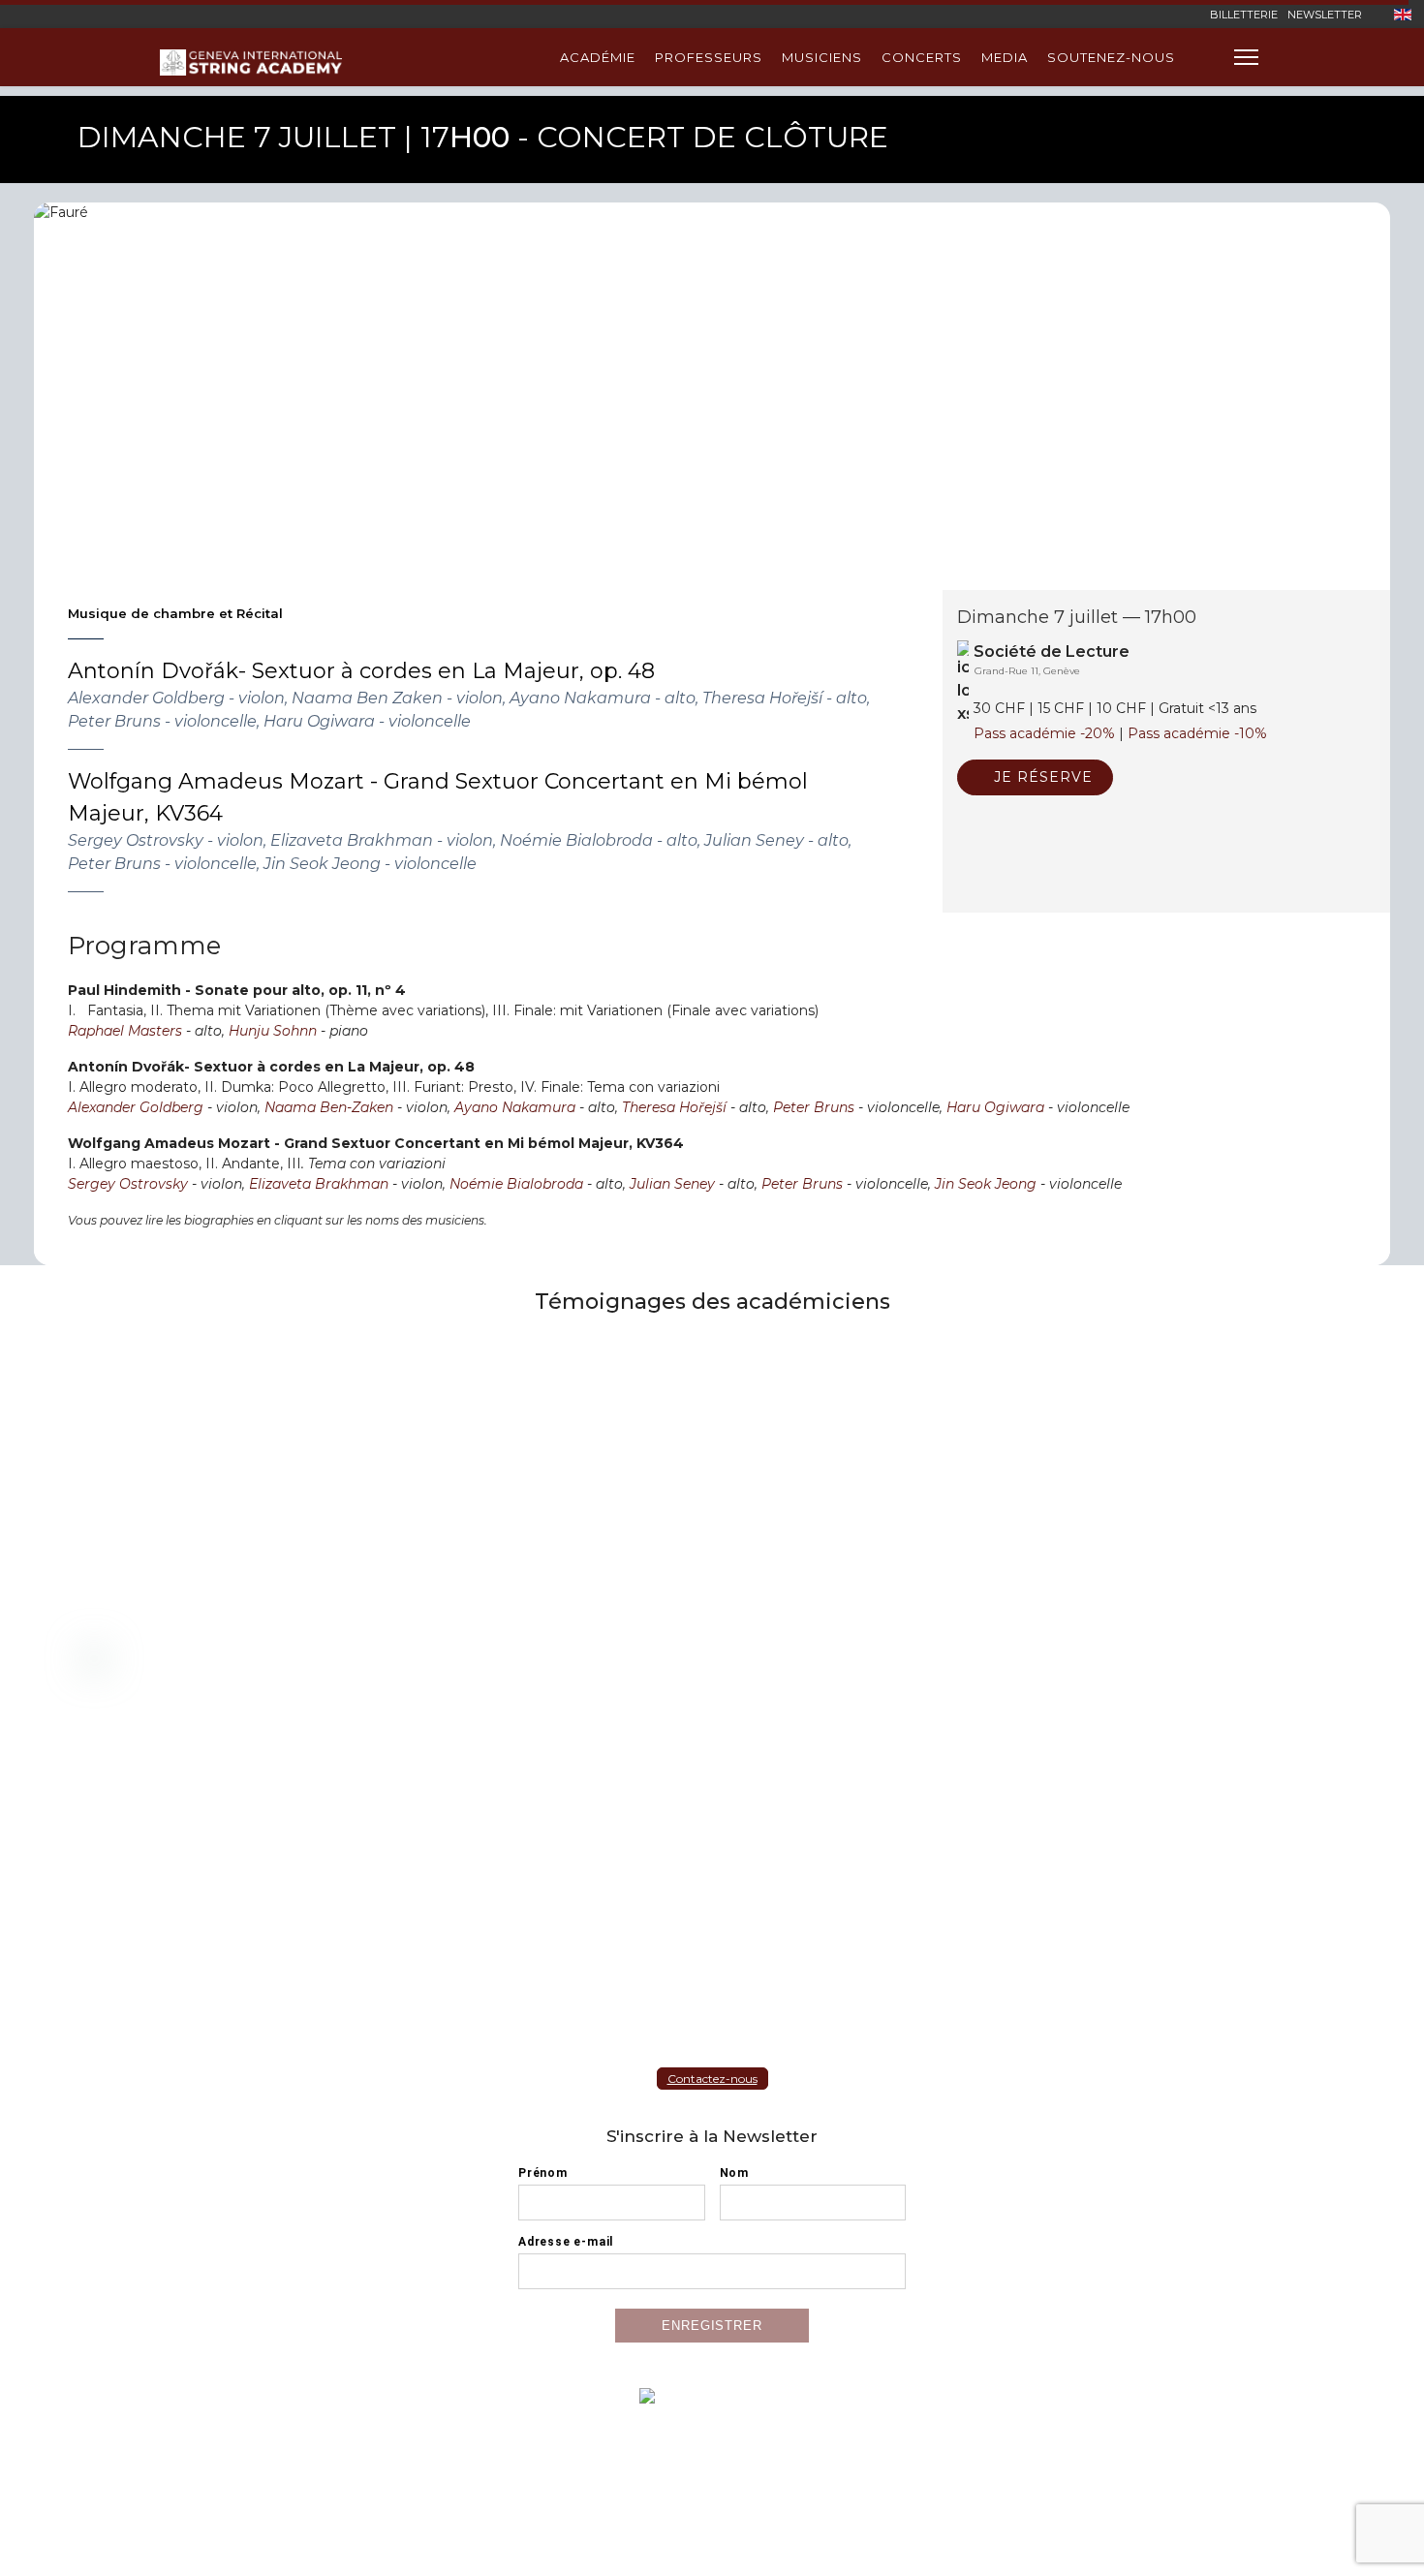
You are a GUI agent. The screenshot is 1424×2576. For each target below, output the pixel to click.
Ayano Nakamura (515, 1107)
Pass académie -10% (1197, 733)
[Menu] (1246, 57)
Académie (598, 57)
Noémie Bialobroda (516, 1184)
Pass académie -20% (1044, 733)
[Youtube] (1151, 14)
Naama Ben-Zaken (329, 1107)
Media (1005, 57)
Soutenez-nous (1111, 57)
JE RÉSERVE (1041, 777)
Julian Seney (672, 1184)
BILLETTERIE (1244, 15)
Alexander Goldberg (136, 1107)
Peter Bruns (814, 1107)
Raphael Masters (125, 1031)
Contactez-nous (712, 2079)
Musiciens (822, 57)
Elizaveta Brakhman (319, 1184)
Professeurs (709, 57)
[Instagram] (1181, 14)
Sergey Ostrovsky (128, 1184)
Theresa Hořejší (674, 1107)
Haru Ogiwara (997, 1107)
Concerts (922, 57)
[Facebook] (1121, 14)
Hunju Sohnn (273, 1031)
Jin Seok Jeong (986, 1184)
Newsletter (1325, 15)
